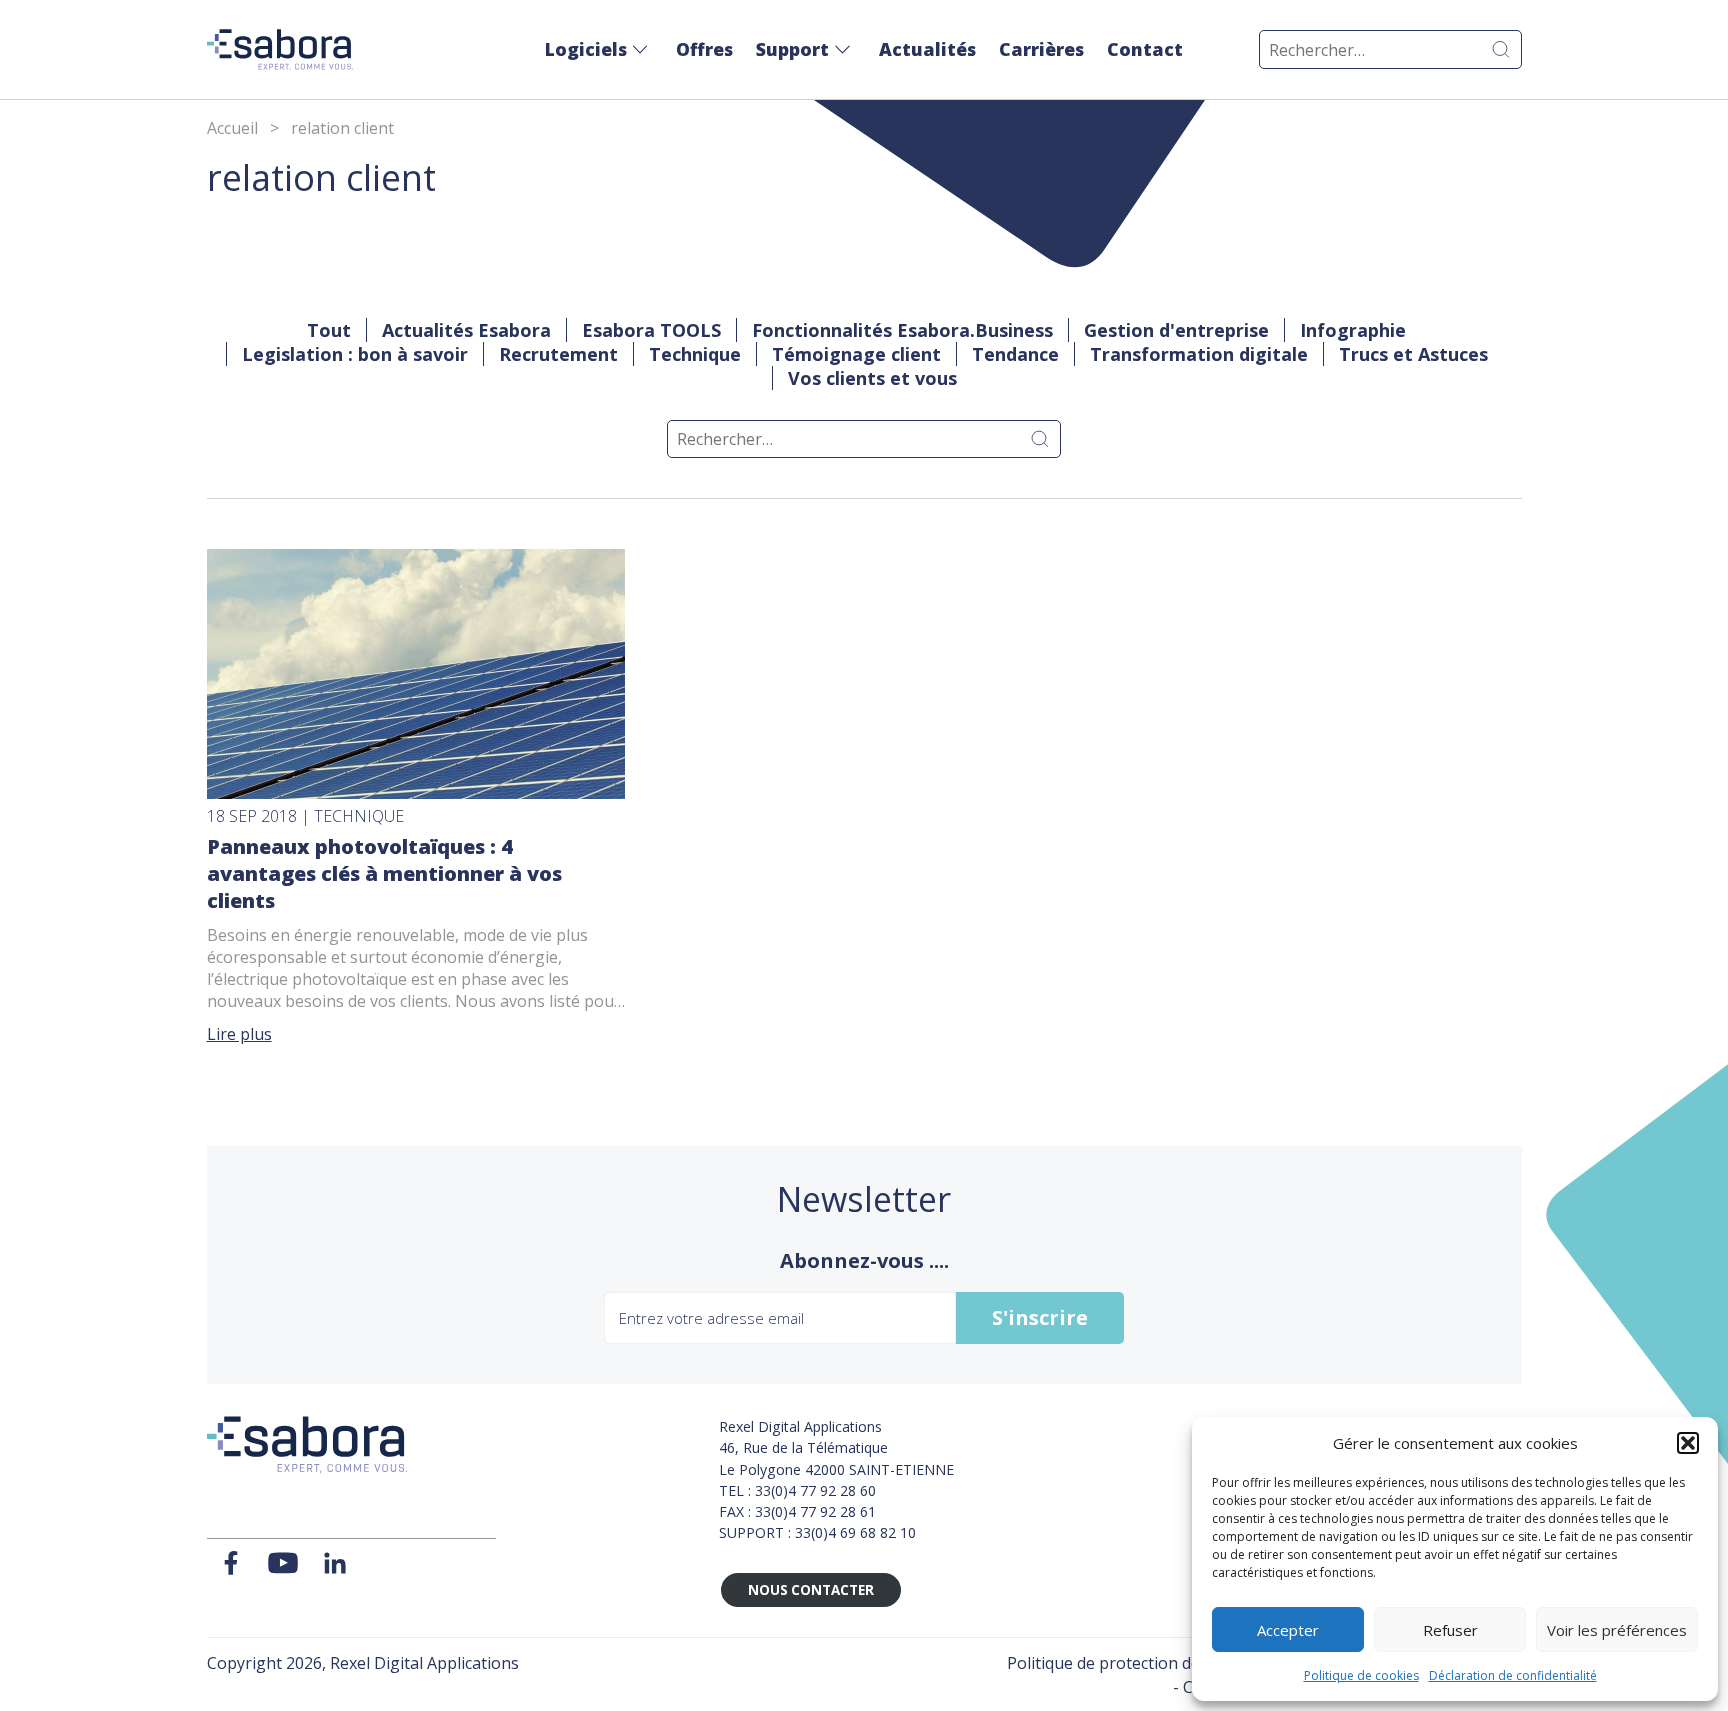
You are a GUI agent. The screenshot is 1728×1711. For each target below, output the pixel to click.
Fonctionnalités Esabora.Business (902, 330)
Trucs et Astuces (1413, 354)
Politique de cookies (1361, 1675)
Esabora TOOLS (651, 330)
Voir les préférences (1617, 1630)
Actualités (927, 49)
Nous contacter (811, 1590)
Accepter (1288, 1630)
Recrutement (558, 354)
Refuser (1450, 1630)
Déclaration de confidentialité (1513, 1675)
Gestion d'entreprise (1176, 330)
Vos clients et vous (872, 378)
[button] (1688, 1443)
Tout (329, 330)
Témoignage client (856, 354)
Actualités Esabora (466, 330)
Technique (695, 354)
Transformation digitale (1199, 354)
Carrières (1041, 49)
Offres (704, 49)
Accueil (232, 128)
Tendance (1015, 354)
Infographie (1353, 330)
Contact (1145, 49)
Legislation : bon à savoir (355, 354)
